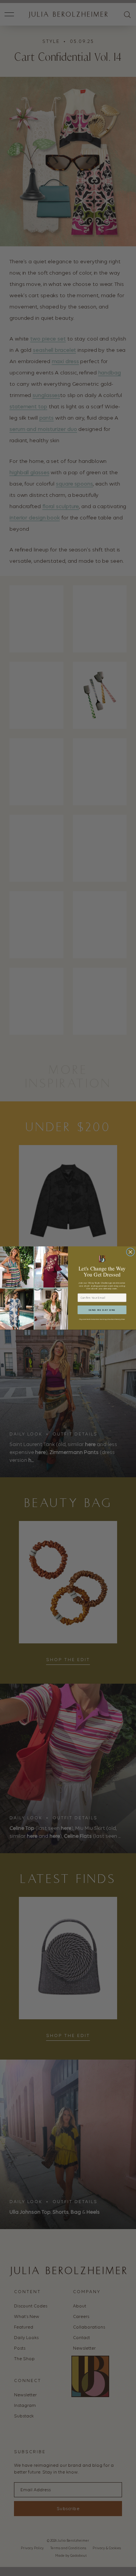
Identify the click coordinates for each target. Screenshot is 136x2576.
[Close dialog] (130, 1252)
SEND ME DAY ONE (102, 1310)
